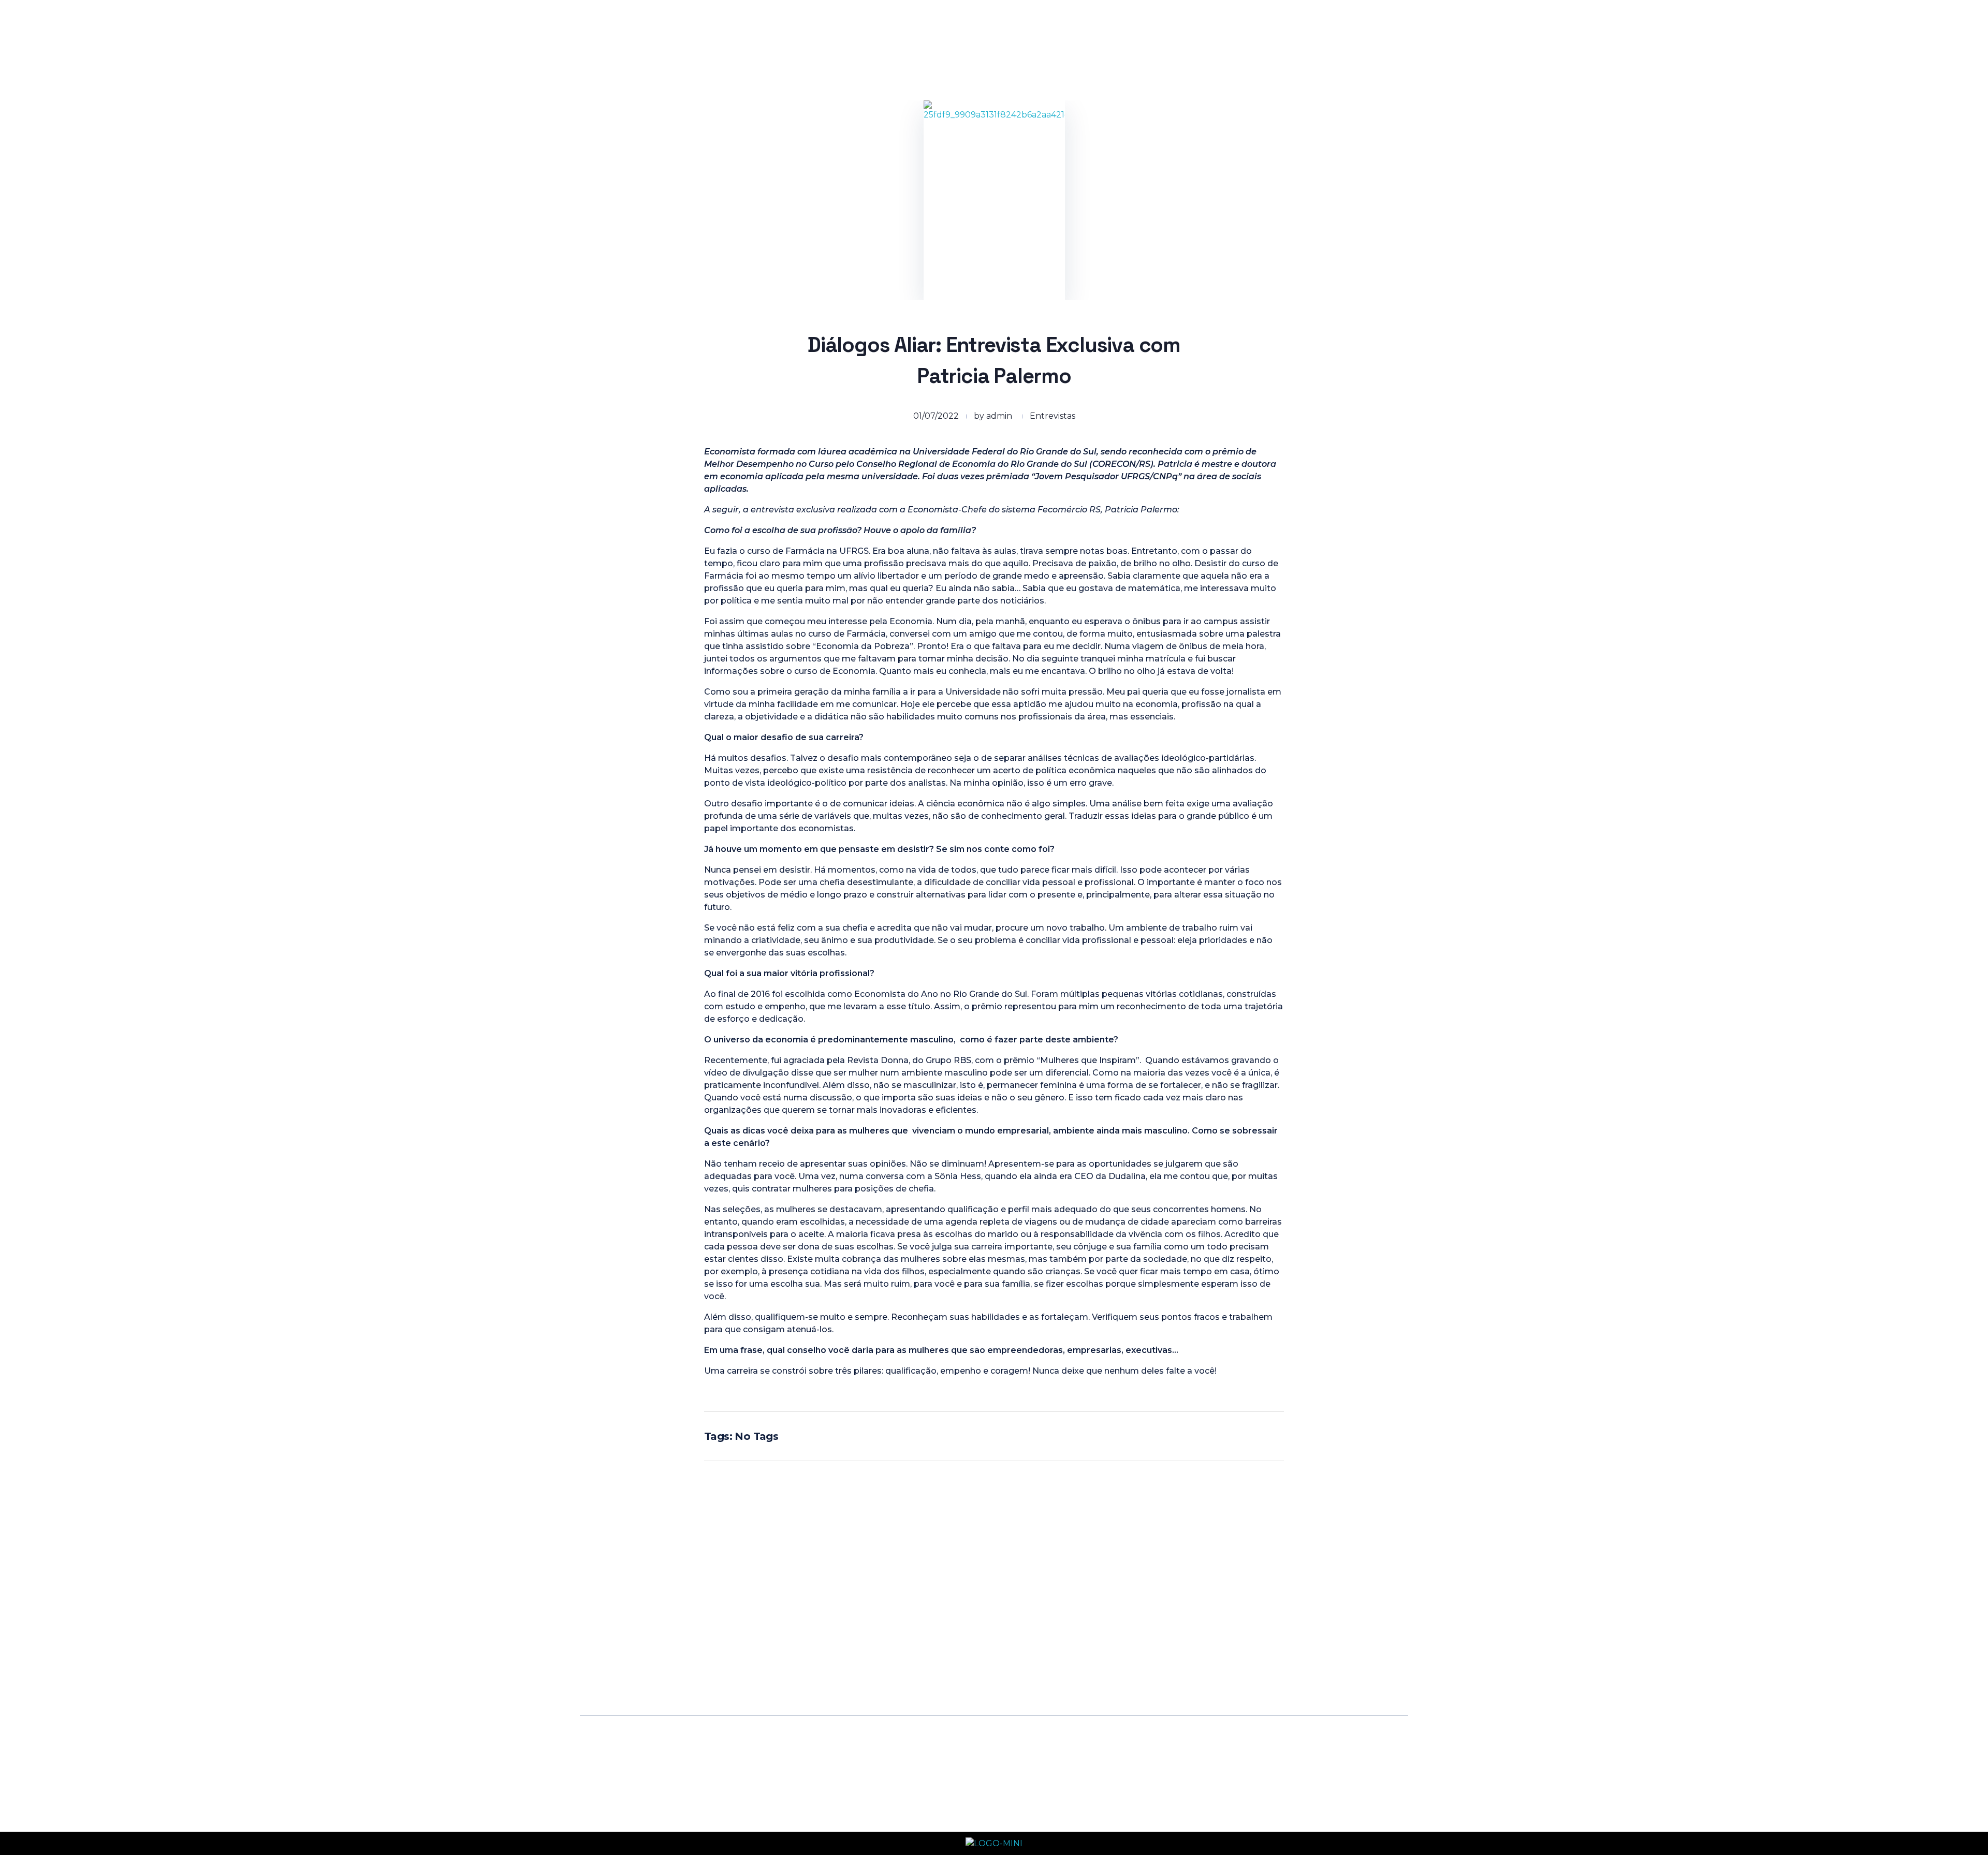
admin (999, 416)
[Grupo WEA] (632, 40)
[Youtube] (997, 1672)
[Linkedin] (1025, 1672)
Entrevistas (1053, 416)
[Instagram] (940, 1672)
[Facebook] (968, 1672)
